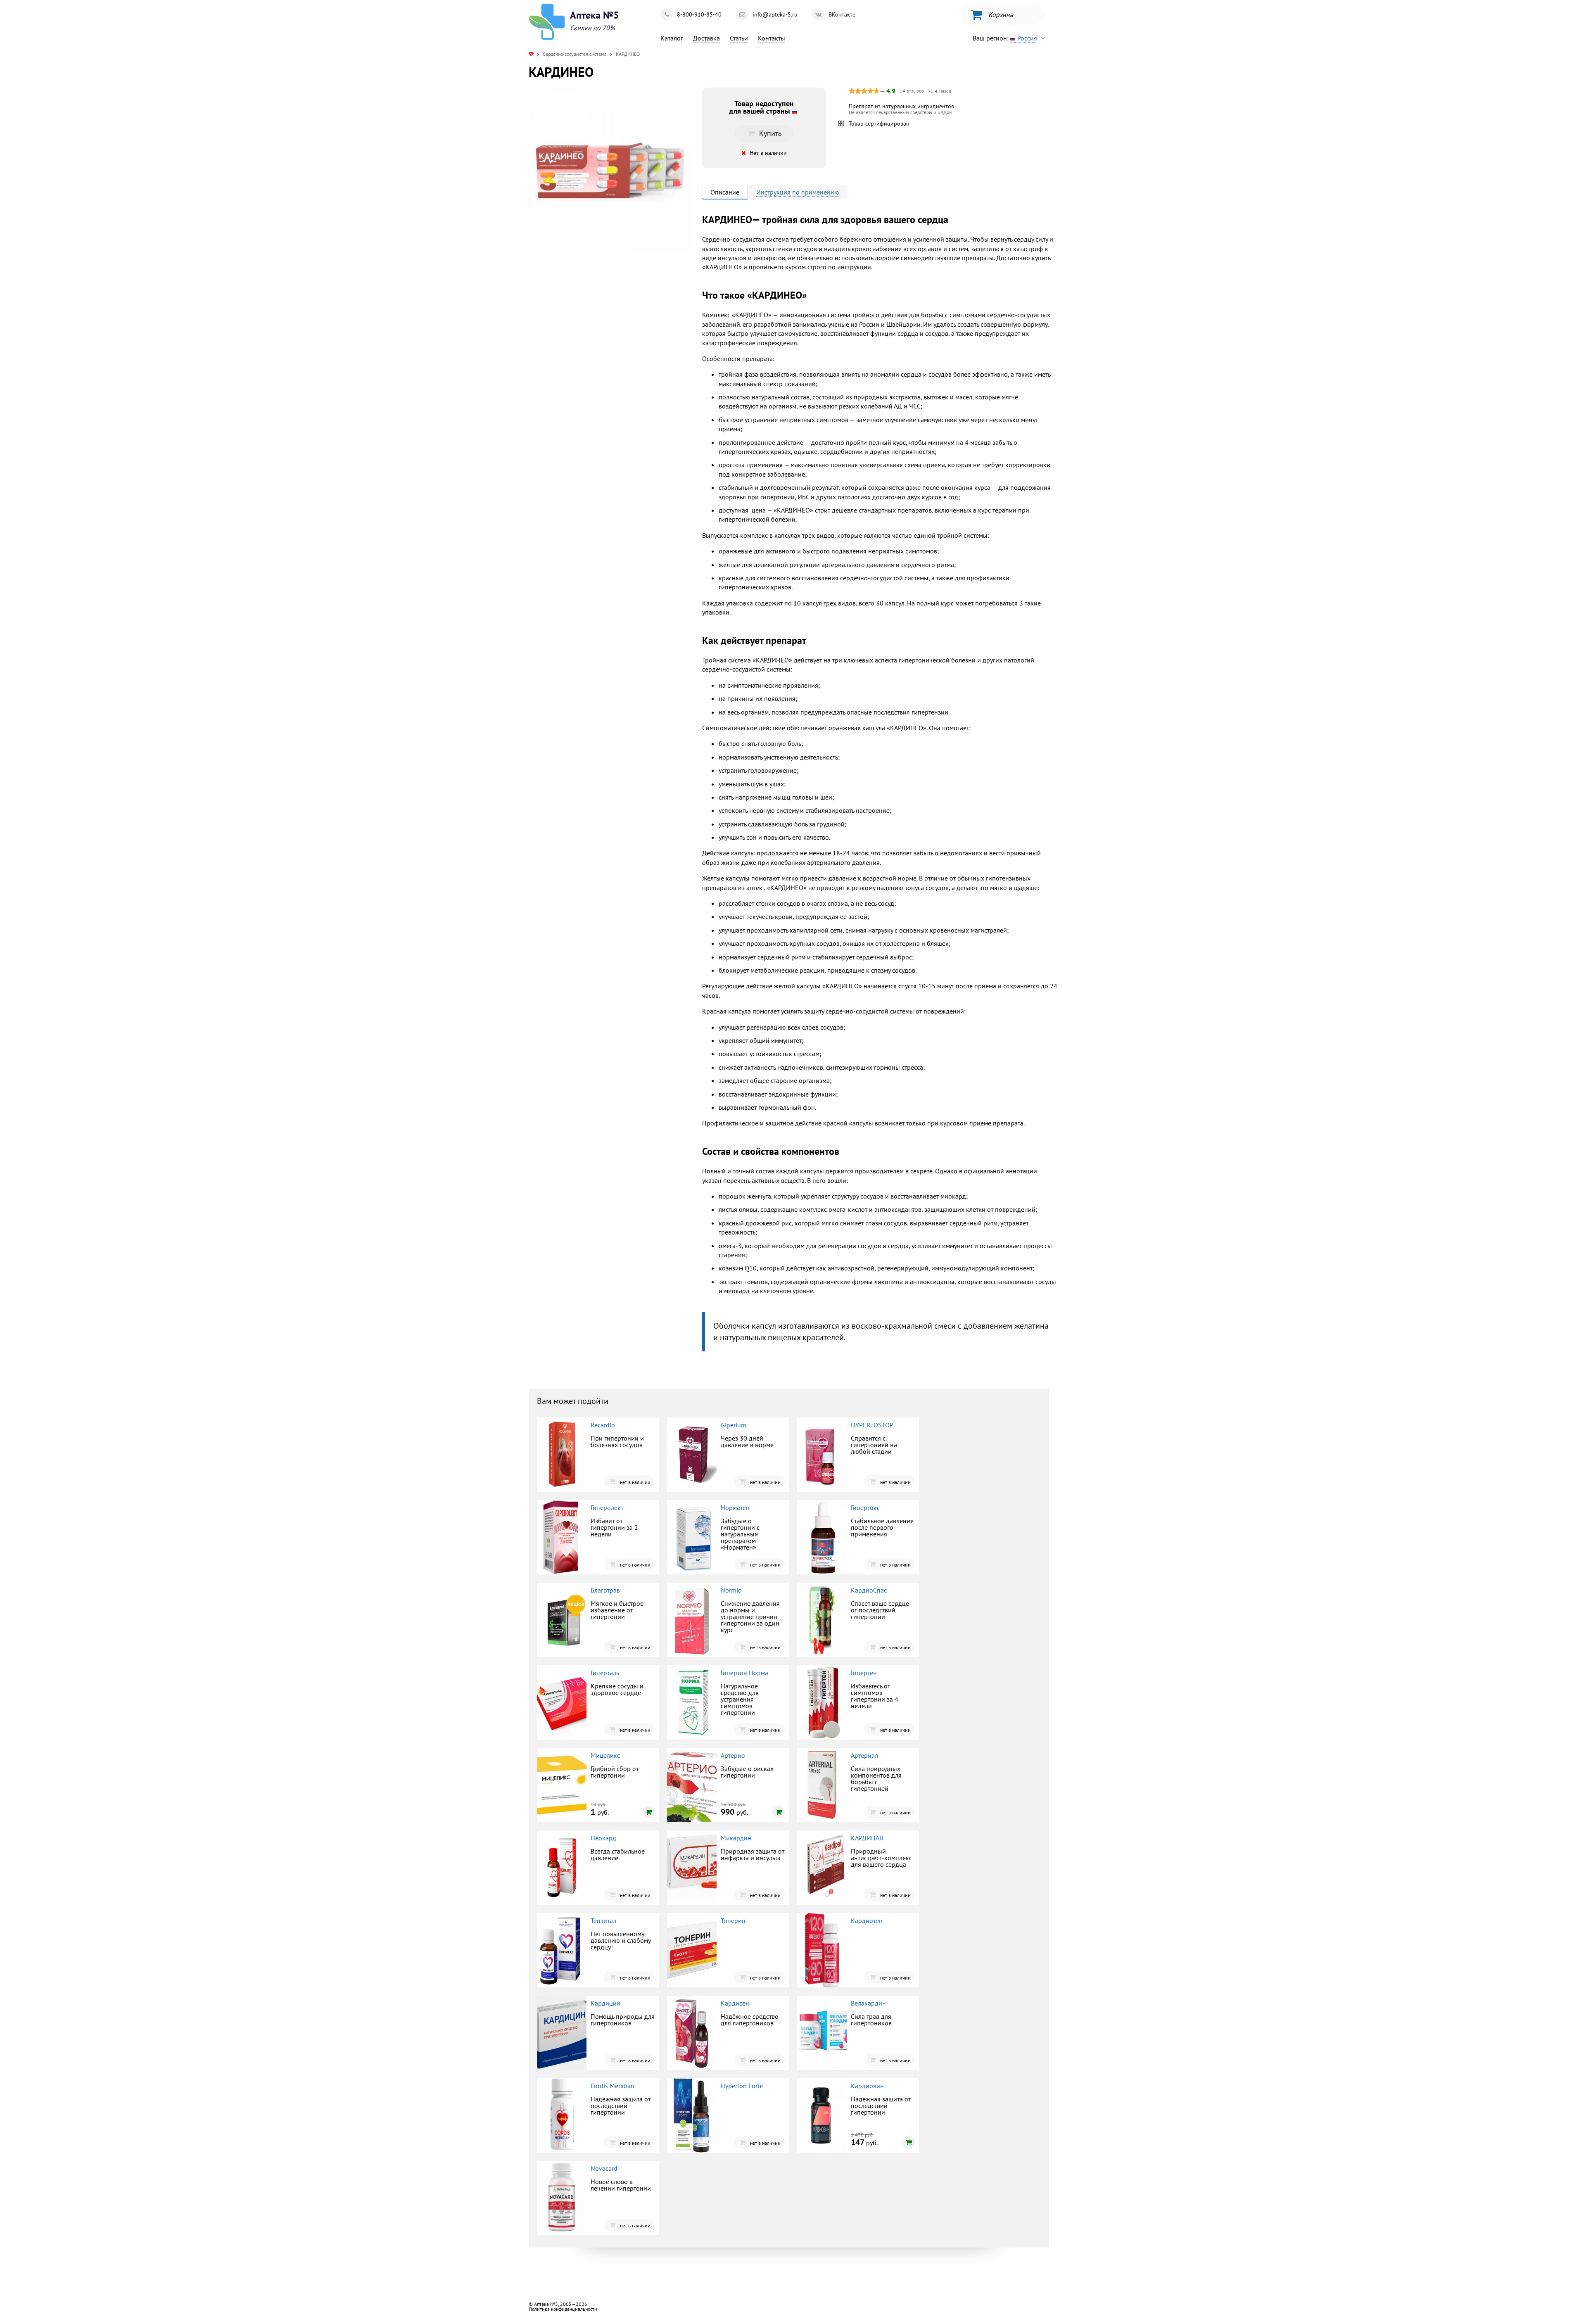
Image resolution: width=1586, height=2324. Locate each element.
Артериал (864, 1755)
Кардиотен (867, 1920)
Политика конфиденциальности (563, 2309)
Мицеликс (605, 1755)
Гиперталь (605, 1673)
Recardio (603, 1425)
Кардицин (605, 2003)
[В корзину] (648, 1812)
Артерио (733, 1755)
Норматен (735, 1507)
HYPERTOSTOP (872, 1425)
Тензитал (603, 1920)
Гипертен (864, 1673)
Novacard (604, 2168)
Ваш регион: (1005, 38)
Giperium (734, 1425)
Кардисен (735, 2003)
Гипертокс (865, 1507)
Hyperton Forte (742, 2086)
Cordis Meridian (613, 2086)
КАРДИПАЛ (867, 1838)
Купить (597, 320)
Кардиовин (867, 2086)
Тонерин (733, 1920)
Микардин (736, 1838)
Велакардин (868, 2003)
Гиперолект (607, 1507)
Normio (731, 1590)
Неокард (603, 1838)
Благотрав (605, 1590)
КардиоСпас (869, 1590)
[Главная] (531, 54)
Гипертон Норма (744, 1673)
